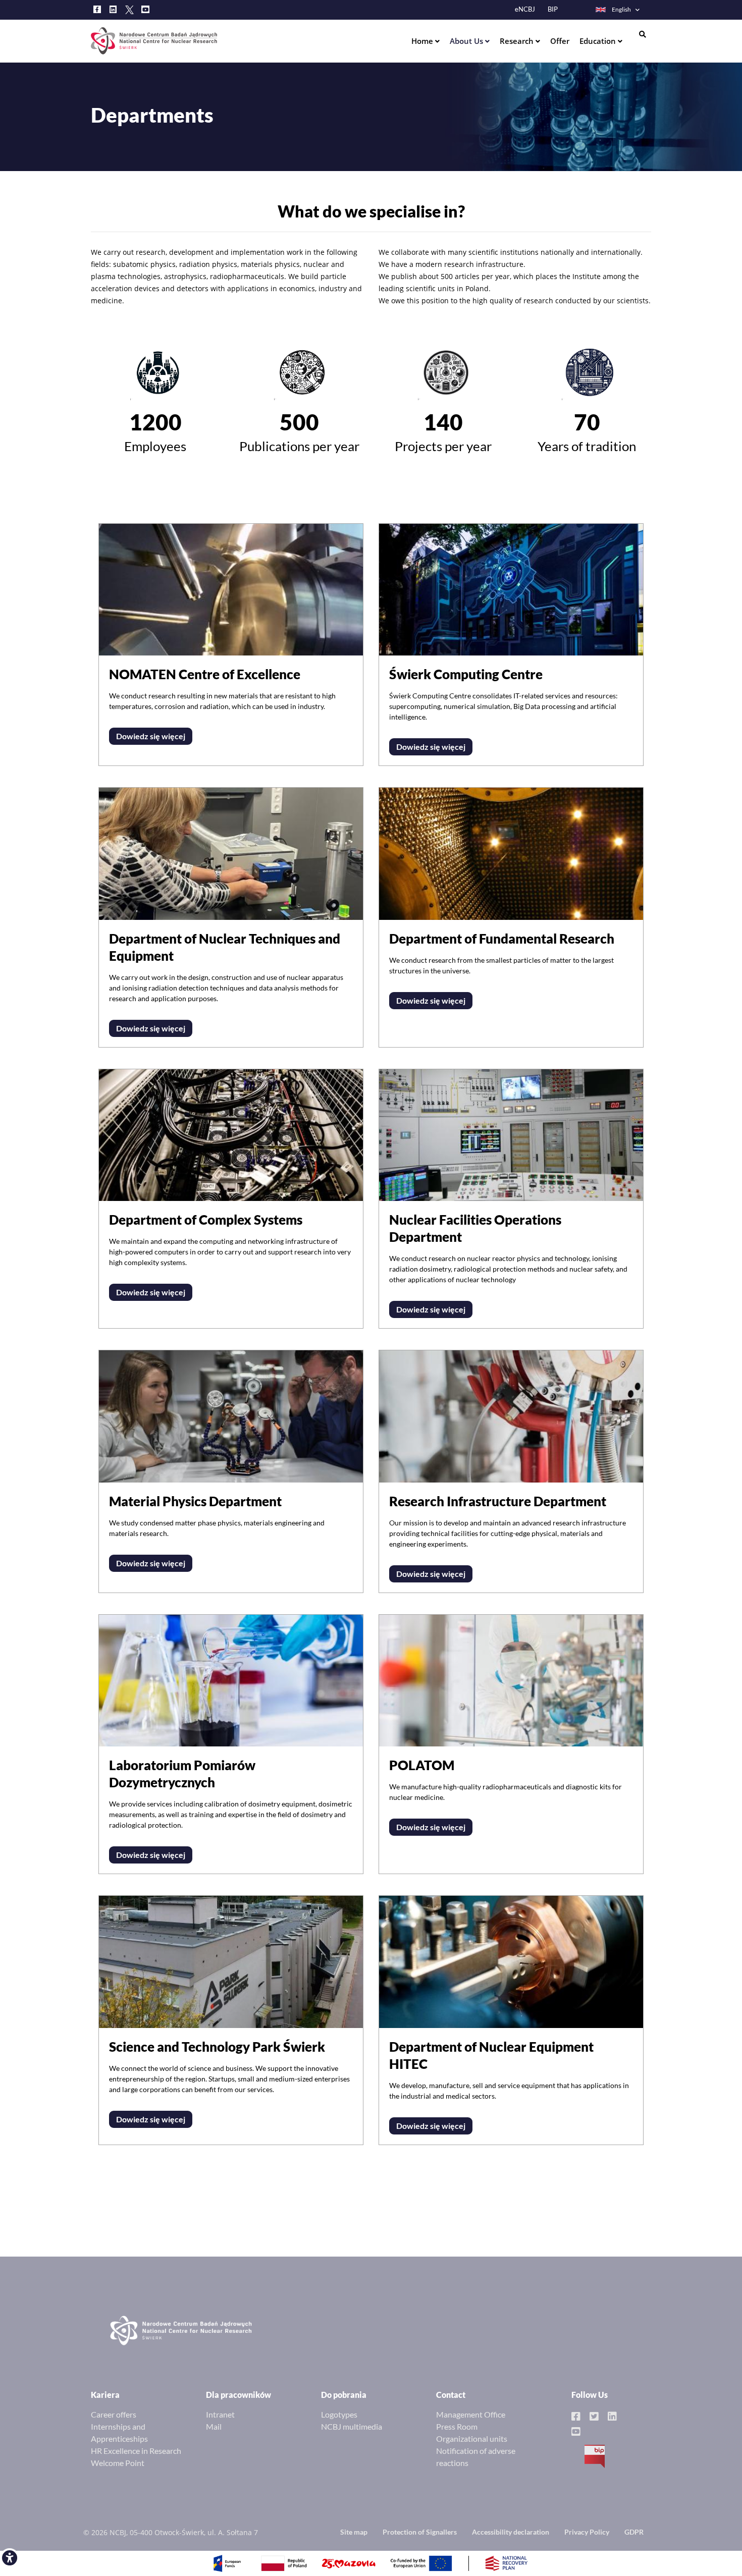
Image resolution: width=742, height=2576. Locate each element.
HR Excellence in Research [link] (136, 2451)
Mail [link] (214, 2426)
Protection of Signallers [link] (420, 2532)
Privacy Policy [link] (587, 2532)
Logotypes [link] (339, 2414)
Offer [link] (560, 41)
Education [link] (599, 41)
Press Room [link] (457, 2426)
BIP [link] (553, 9)
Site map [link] (354, 2532)
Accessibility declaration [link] (511, 2532)
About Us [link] (467, 41)
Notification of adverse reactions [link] (476, 2457)
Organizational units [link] (472, 2438)
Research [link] (518, 41)
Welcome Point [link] (118, 2463)
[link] (10, 2558)
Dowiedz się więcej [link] (151, 736)
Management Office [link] (471, 2414)
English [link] (621, 9)
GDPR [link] (634, 2532)
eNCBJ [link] (525, 9)
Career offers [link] (114, 2414)
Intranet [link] (220, 2414)
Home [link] (423, 41)
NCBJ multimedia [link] (352, 2426)
